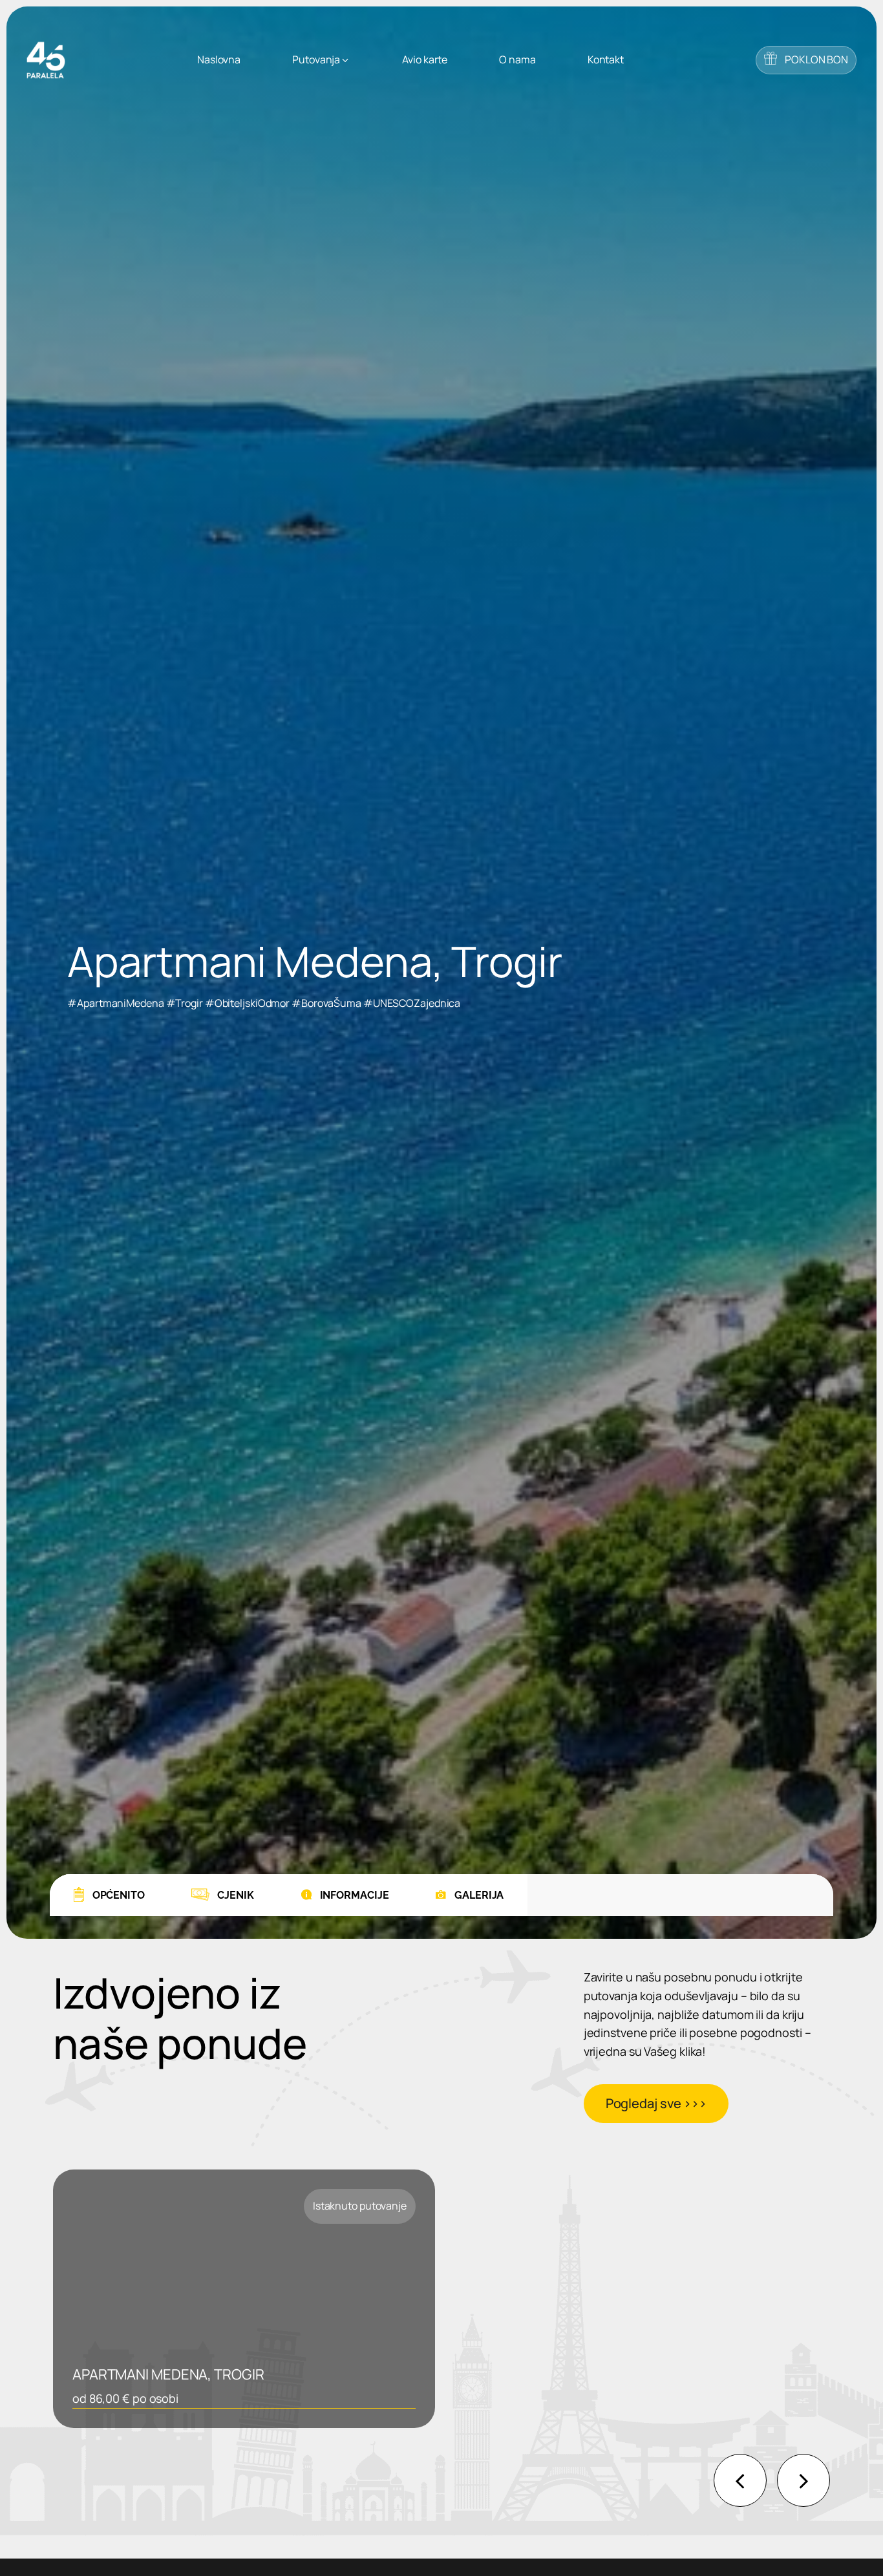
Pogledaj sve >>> (656, 2103)
